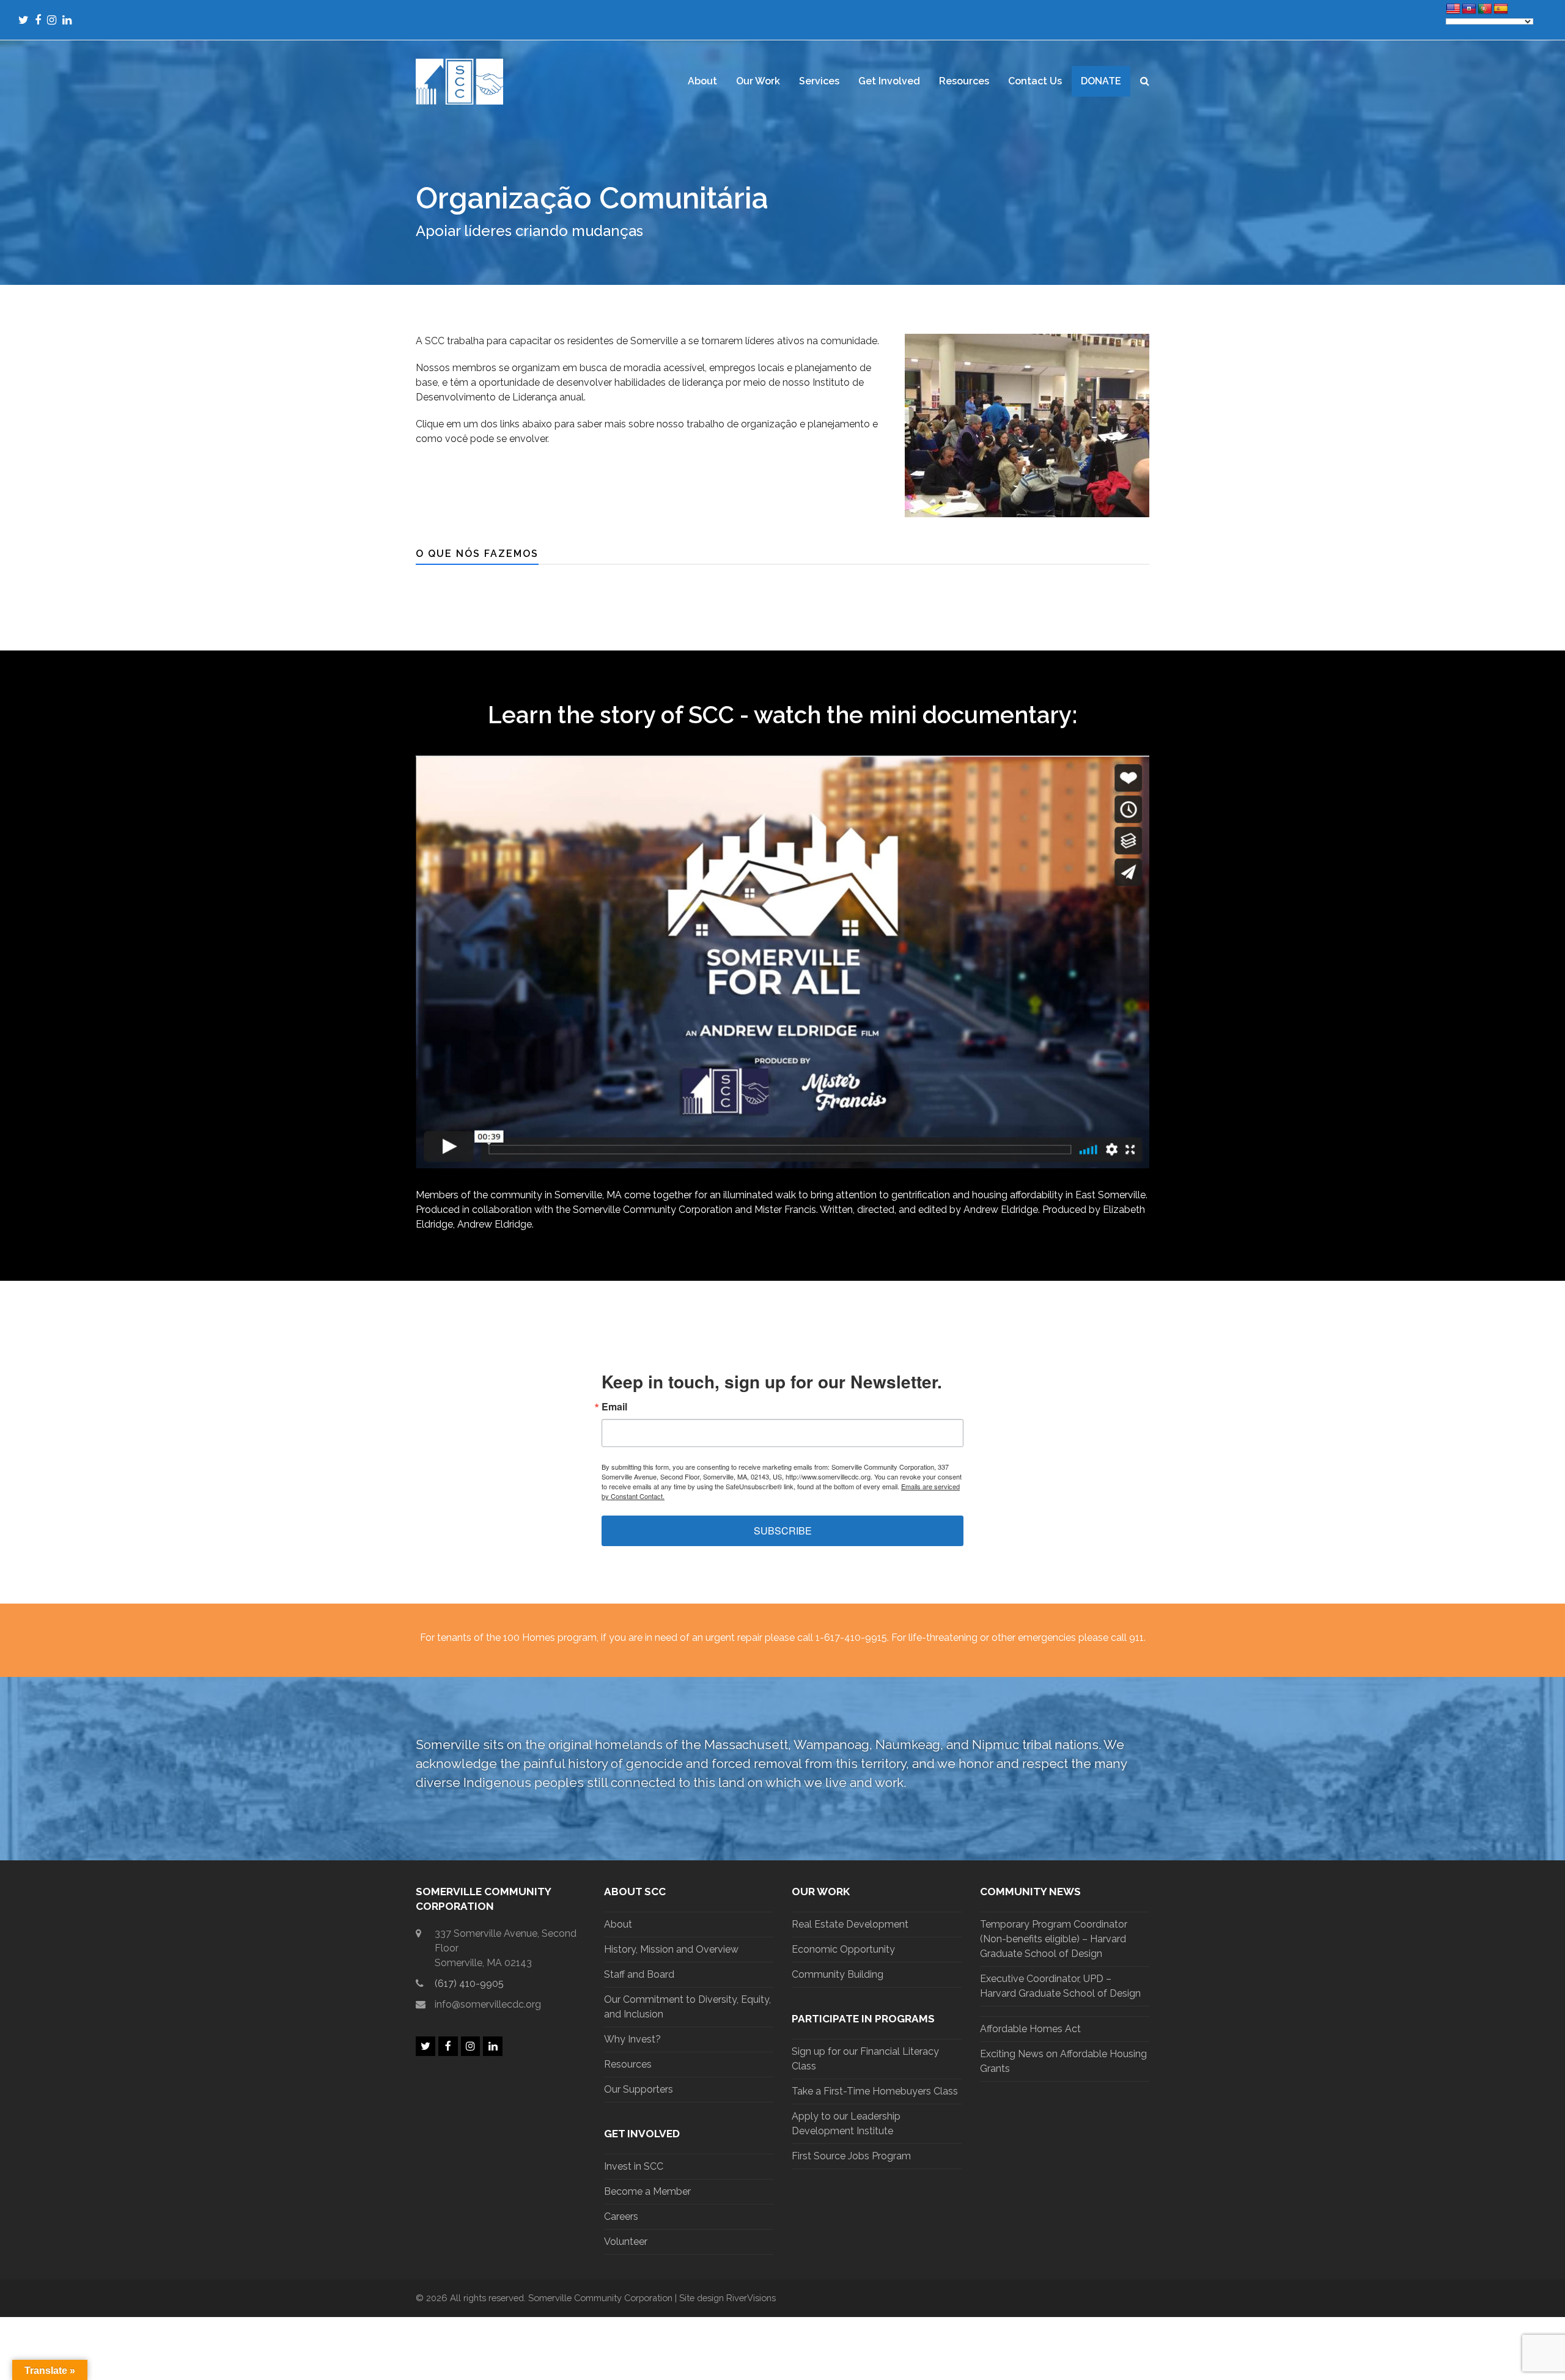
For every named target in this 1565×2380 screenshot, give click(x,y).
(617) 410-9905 (469, 1984)
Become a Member (647, 2191)
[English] (1453, 9)
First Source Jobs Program (851, 2156)
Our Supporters (639, 2089)
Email (614, 1407)
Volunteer (626, 2242)
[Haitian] (1469, 9)
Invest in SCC (634, 2166)
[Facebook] (38, 20)
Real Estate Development (850, 1924)
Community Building (838, 1974)
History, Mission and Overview (671, 1949)
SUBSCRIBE (783, 1531)
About (618, 1924)
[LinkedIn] (67, 20)
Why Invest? (632, 2039)
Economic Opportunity (843, 1949)
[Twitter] (24, 20)
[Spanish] (1501, 9)
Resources (628, 2064)
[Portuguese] (1485, 9)
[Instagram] (52, 20)
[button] (1145, 81)
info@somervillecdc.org (488, 2004)
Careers (621, 2216)
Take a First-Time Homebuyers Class (875, 2091)
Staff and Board (639, 1974)
